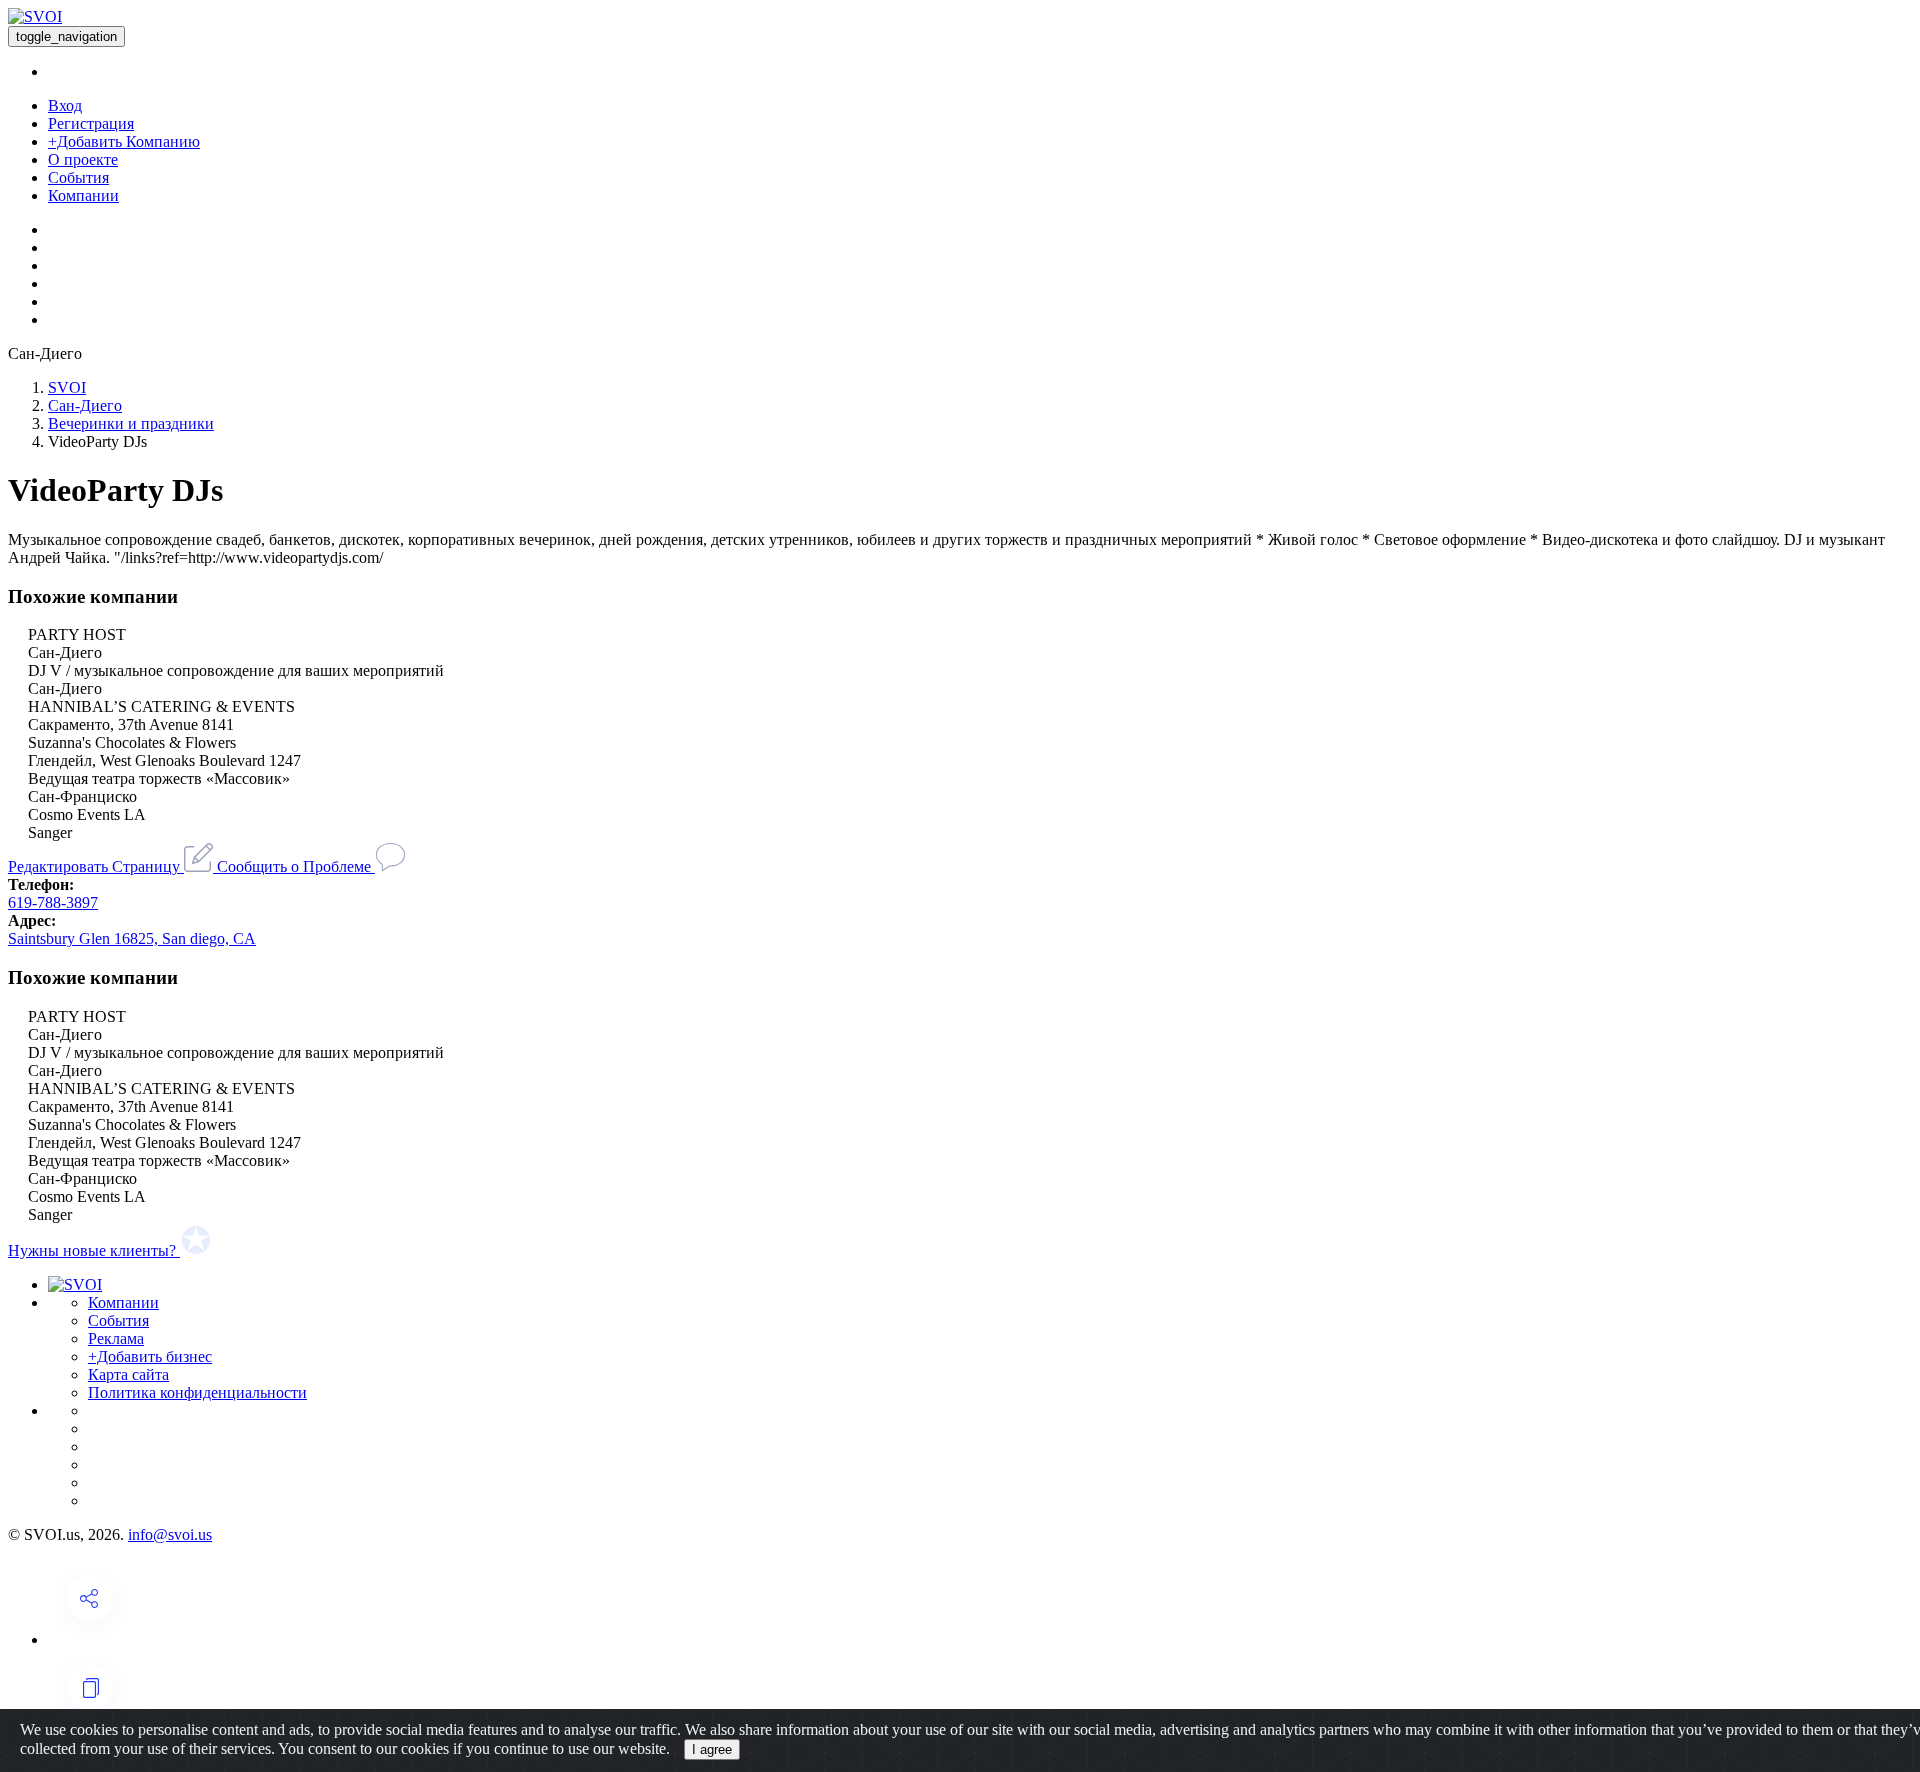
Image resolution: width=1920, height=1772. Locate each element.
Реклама (116, 1338)
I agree (712, 1749)
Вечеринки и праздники (131, 423)
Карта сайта (128, 1374)
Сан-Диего (85, 405)
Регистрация (91, 123)
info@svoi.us (170, 1534)
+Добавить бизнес (150, 1356)
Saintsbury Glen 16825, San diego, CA (132, 938)
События (78, 177)
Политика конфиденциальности (197, 1392)
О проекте (83, 159)
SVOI (67, 387)
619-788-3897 (53, 902)
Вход (65, 105)
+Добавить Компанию (124, 141)
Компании (83, 195)
